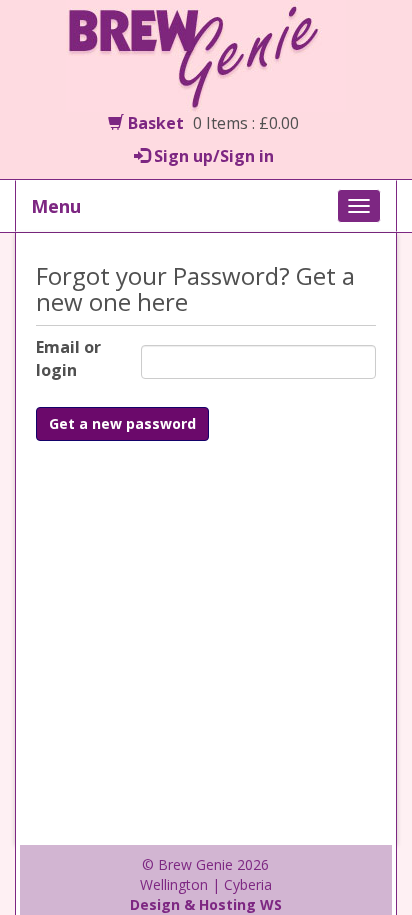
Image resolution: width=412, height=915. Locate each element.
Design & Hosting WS (206, 904)
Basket (154, 123)
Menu (56, 206)
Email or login (68, 358)
